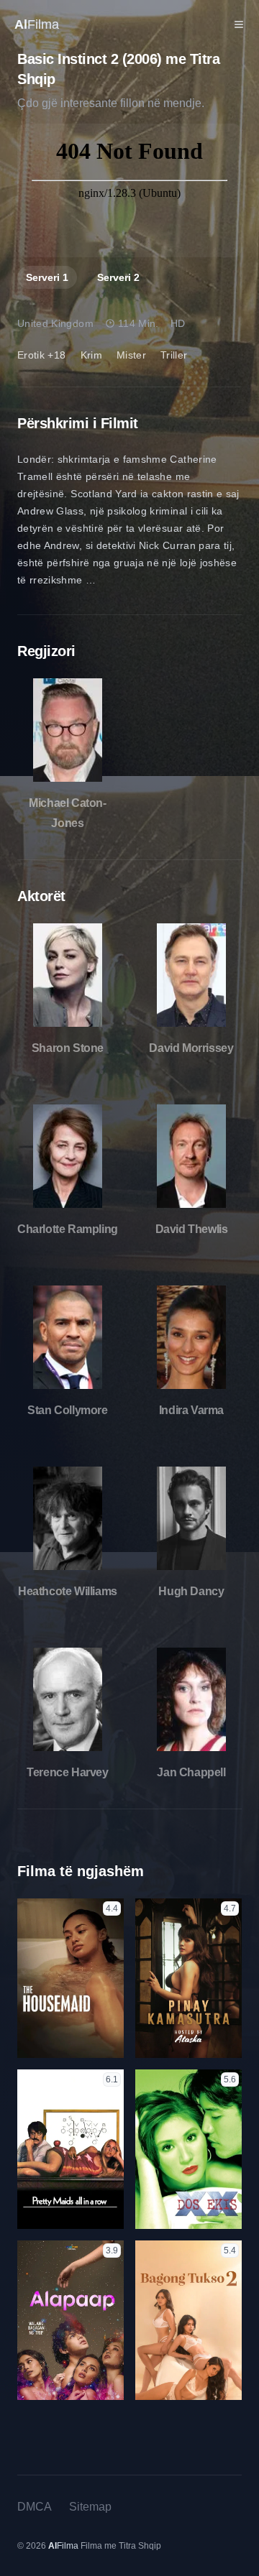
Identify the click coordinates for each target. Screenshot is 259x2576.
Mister (131, 355)
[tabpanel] (129, 190)
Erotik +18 (42, 355)
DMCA (35, 2507)
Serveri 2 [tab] (118, 277)
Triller (174, 355)
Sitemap (90, 2507)
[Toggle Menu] (239, 24)
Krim (91, 355)
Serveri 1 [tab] (47, 277)
